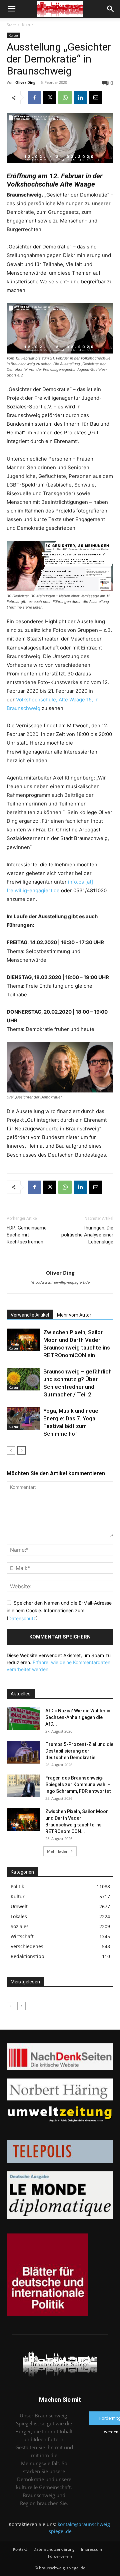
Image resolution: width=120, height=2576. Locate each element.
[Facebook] (34, 97)
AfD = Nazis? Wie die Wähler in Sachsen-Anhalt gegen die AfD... (78, 1717)
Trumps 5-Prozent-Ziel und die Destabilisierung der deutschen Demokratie (79, 1751)
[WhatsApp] (65, 97)
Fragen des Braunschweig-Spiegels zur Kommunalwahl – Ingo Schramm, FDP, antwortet (78, 1785)
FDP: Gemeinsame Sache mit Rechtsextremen (27, 1235)
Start (11, 25)
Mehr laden (58, 1851)
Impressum (91, 2549)
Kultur (27, 25)
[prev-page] (11, 1450)
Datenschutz (22, 1618)
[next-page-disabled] (21, 2006)
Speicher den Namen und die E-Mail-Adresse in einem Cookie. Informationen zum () (59, 1610)
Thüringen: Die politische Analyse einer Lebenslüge (87, 1235)
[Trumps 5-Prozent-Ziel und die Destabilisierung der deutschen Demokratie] (23, 1752)
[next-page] (21, 1450)
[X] (50, 97)
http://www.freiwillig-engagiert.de (60, 1282)
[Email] (96, 97)
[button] (11, 9)
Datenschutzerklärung (54, 2549)
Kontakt (20, 2549)
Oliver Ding (25, 82)
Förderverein (60, 2556)
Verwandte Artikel (30, 1315)
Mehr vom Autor (74, 1315)
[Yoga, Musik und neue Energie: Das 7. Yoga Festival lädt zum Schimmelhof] (23, 1419)
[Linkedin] (80, 97)
